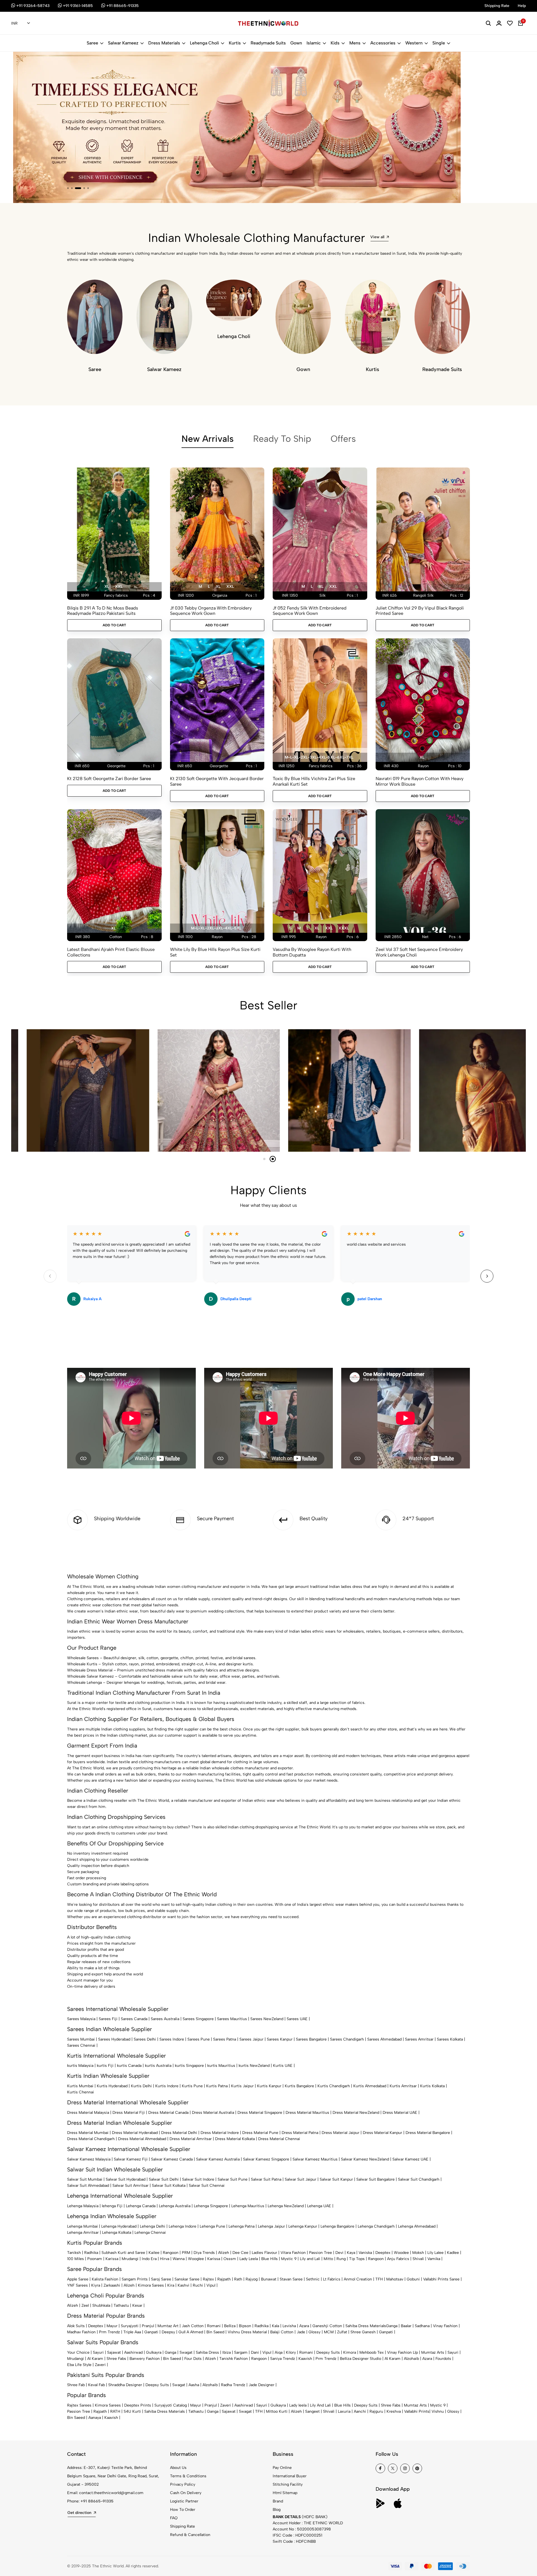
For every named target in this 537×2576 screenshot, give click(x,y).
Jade (301, 2332)
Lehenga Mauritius (248, 2206)
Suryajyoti (130, 2326)
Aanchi (360, 2411)
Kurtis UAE (283, 2066)
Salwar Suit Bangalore (375, 2179)
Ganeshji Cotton (327, 2326)
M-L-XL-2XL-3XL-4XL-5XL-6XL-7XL (319, 757)
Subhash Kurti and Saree (123, 2253)
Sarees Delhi (145, 2039)
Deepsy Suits (328, 2352)
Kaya (351, 2253)
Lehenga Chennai (150, 2233)
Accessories (383, 43)
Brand (278, 2501)
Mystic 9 (289, 2259)
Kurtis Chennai (81, 2092)
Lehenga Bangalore (337, 2226)
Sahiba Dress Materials (366, 2326)
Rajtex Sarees (79, 2405)
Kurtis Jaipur (242, 2086)
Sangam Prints (135, 2279)
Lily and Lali (310, 2259)
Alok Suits (76, 2326)
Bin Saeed (215, 2332)
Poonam (95, 2259)
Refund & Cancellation (190, 2535)
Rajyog (252, 2279)
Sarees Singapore (198, 2019)
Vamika (434, 2259)
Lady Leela (249, 2259)
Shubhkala (101, 2305)
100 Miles (76, 2259)
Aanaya (95, 2418)
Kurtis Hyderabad (112, 2086)
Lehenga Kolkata (117, 2233)
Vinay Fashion (445, 2326)
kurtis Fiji (105, 2066)
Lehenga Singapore (211, 2206)
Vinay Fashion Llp (402, 2352)
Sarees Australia (165, 2019)
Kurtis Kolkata (432, 2086)
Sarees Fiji (108, 2019)
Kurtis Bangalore (299, 2086)
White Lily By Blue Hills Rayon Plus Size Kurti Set (215, 952)
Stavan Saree (291, 2279)
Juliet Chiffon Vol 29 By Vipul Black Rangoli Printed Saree (420, 611)
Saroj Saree (161, 2279)
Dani (255, 2352)
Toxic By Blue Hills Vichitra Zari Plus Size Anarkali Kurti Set (314, 781)
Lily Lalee (435, 2253)
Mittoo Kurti (277, 2411)
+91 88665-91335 (97, 2501)
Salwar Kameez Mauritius (315, 2159)
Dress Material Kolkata (235, 2139)
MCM (329, 2332)
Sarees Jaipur (251, 2039)
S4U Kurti (132, 2411)
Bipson (245, 2326)
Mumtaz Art (168, 2326)
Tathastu (121, 2305)
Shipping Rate (182, 2526)
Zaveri (100, 2365)
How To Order (183, 2510)
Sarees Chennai (81, 2045)
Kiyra (96, 2285)
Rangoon (171, 2253)
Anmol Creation (358, 2279)
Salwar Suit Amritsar (130, 2186)
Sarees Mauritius (232, 2019)
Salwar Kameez (123, 43)
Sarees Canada (134, 2019)
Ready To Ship (282, 439)
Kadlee (453, 2253)
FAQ (174, 2518)
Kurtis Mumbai (80, 2086)
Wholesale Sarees (83, 1658)
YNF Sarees (77, 2285)
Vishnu (438, 2411)
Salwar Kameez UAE (410, 2159)
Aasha (194, 2385)
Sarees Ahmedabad (384, 2039)
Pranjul (148, 2326)
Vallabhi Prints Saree (441, 2279)
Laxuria (344, 2411)
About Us (178, 2468)
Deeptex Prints (138, 2405)
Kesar (137, 2305)
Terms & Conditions (188, 2476)
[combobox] (21, 23)
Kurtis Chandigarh (334, 2086)
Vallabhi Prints (417, 2411)
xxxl (344, 928)
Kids (335, 43)
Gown (296, 43)
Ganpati (151, 2332)
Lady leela (298, 2405)
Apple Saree (78, 2279)
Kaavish (305, 2359)
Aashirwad (133, 2352)
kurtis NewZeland (254, 2066)
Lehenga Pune (212, 2226)
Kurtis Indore (167, 2086)
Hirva (165, 2259)
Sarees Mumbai (81, 2039)
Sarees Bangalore (311, 2039)
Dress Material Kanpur (382, 2133)
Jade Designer (262, 2385)
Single (439, 43)
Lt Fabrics (332, 2279)
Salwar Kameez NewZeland (365, 2159)
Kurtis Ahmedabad (370, 2086)
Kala (275, 2326)
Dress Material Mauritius (307, 2113)
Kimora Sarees (151, 2285)
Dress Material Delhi (179, 2133)
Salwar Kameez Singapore (266, 2159)
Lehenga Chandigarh (376, 2226)
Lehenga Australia (175, 2206)
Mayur (112, 2326)
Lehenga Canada (141, 2206)
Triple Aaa (132, 2332)
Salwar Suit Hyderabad (126, 2179)
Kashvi (183, 2285)
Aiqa (279, 2352)
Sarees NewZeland (267, 2019)
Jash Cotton (193, 2326)
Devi (339, 2253)
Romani (214, 2326)
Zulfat (342, 2332)
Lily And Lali (320, 2405)
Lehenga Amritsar (83, 2233)
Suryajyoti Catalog (171, 2405)
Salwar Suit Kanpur (336, 2179)
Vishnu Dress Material (247, 2332)
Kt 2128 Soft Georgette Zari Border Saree (109, 779)
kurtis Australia (158, 2066)
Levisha (289, 2326)
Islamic (314, 43)
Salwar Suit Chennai (207, 2186)
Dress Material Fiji (129, 2113)
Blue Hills (269, 2259)
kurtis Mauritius (221, 2066)
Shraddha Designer (125, 2385)
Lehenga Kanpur (303, 2226)
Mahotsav (395, 2279)
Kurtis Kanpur (269, 2086)
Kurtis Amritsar (403, 2086)
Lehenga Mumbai (83, 2226)
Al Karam (95, 2359)
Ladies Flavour (264, 2253)
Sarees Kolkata (450, 2039)
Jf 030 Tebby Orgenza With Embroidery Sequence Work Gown (211, 611)
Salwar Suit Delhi (164, 2179)
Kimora (350, 2352)
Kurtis (235, 43)
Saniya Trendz (283, 2359)
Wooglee (196, 2259)
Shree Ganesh (363, 2332)
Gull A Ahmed (191, 2332)
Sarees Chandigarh (347, 2039)
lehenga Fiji (112, 2206)
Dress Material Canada (168, 2113)
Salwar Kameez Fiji (131, 2159)
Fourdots (443, 2359)
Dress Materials (164, 43)
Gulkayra (154, 2352)
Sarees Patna (225, 2039)
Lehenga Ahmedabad (417, 2226)
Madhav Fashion (81, 2332)
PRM (186, 2253)
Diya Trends (204, 2253)
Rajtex (208, 2279)
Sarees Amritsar (419, 2039)
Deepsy (168, 2332)
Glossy (315, 2332)
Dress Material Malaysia (88, 2113)
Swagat (186, 2352)
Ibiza (227, 2352)
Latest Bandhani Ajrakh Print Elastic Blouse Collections (111, 952)
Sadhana (422, 2326)
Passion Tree (321, 2253)
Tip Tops (357, 2259)
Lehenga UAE (319, 2206)
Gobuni (413, 2279)
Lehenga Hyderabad (119, 2226)
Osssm (230, 2259)
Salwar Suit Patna (266, 2179)
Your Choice (78, 2352)
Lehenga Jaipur (271, 2226)
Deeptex (383, 2253)
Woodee (401, 2253)
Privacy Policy (183, 2484)
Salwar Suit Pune (233, 2179)
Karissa (112, 2259)
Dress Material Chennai (279, 2139)
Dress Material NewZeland (356, 2113)
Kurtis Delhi (141, 2086)
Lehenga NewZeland (286, 2206)
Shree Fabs (116, 2359)
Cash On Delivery (186, 2493)
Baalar (406, 2326)
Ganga (392, 2326)
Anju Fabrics (398, 2259)
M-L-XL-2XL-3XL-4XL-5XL (216, 928)
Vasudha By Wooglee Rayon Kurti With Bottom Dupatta (312, 952)
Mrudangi (130, 2259)
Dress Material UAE (400, 2113)
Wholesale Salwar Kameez (90, 1676)
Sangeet (312, 2411)
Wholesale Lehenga (84, 1683)
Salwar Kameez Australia (218, 2159)
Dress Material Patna (300, 2133)
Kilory (291, 2352)
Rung (341, 2259)
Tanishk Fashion (234, 2359)
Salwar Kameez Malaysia (89, 2159)
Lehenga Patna (242, 2226)
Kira (171, 2285)
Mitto (328, 2259)
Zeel (85, 2305)
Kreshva (394, 2411)
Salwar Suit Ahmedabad (88, 2186)
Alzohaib (411, 2359)
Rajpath (224, 2279)
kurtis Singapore (189, 2066)
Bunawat (269, 2279)
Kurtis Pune (192, 2086)
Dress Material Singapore (260, 2113)
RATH (115, 2411)
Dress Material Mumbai (88, 2133)
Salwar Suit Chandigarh (419, 2179)
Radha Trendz (233, 2385)
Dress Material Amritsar (191, 2139)
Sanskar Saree (187, 2279)
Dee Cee (240, 2253)
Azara (304, 2326)
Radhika (91, 2253)
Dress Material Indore (220, 2133)
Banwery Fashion (145, 2359)
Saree (92, 43)
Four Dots (193, 2359)
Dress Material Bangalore (428, 2133)
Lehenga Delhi (153, 2226)
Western (414, 43)
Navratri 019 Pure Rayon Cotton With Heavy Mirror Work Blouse (420, 781)
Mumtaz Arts (433, 2352)
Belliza (230, 2326)
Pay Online (282, 2468)
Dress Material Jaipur (341, 2133)
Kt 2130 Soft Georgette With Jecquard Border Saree (217, 781)
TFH (379, 2279)
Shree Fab (76, 2385)
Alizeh (224, 2253)
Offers (343, 439)
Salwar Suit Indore (198, 2179)
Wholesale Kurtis (82, 1664)
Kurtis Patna (217, 2086)
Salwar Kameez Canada (172, 2159)
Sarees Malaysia (81, 2019)
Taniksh (74, 2253)
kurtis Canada (129, 2066)
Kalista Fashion (105, 2279)
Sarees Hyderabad (114, 2039)
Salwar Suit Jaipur (301, 2179)
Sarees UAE (297, 2019)
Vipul (211, 2285)
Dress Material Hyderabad (135, 2133)
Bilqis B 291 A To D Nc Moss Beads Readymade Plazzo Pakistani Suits (103, 611)
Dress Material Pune (260, 2133)
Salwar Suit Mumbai (85, 2179)
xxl (119, 586)
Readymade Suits (268, 43)
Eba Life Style (79, 2365)
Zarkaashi (112, 2285)
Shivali (418, 2259)
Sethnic (313, 2279)
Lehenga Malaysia (83, 2206)
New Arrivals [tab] (208, 439)
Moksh (418, 2253)
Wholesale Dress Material (90, 1670)
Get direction (79, 2513)
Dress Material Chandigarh (91, 2139)
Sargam (241, 2352)
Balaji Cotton (282, 2332)
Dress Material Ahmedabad (142, 2139)
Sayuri (98, 2352)
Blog (277, 2510)
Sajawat (114, 2352)
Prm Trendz (109, 2332)
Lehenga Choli (204, 43)
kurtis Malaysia (80, 2066)
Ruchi (198, 2285)
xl (107, 586)
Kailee (154, 2253)
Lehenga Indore (182, 2226)
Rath (238, 2279)
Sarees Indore (172, 2039)
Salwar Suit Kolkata (169, 2186)
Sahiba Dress (207, 2352)
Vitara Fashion (293, 2253)
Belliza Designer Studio (361, 2359)
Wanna (179, 2259)
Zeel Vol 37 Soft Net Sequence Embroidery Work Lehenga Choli (419, 952)
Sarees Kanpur (280, 2039)
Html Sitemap (285, 2493)
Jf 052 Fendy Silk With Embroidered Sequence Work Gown (310, 611)
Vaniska (365, 2253)
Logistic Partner (184, 2501)
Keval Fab (96, 2385)
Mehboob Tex (372, 2352)
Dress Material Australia (213, 2113)
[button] (68, 188)
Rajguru (376, 2411)
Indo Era (149, 2259)
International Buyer (290, 2476)
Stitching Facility (288, 2484)
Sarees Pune (199, 2039)
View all (377, 237)
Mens (355, 43)
